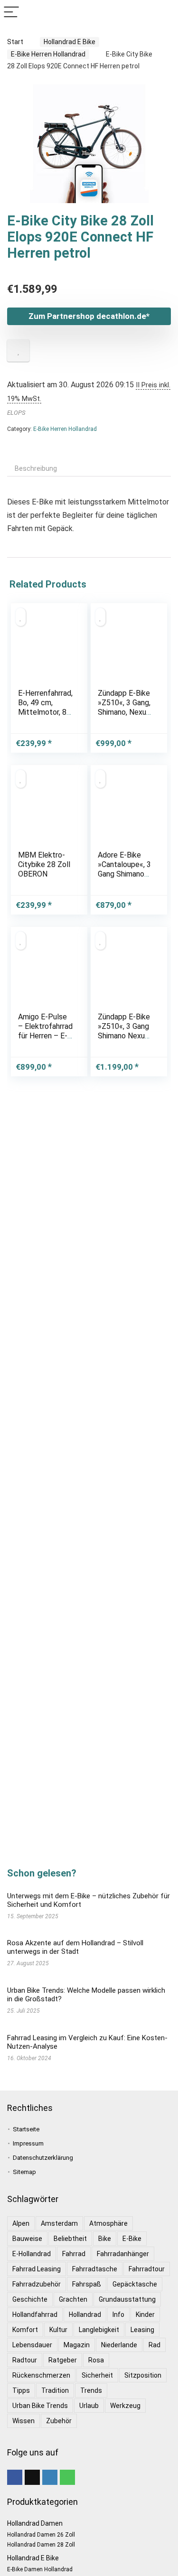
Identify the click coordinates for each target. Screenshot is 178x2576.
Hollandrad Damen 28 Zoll (41, 2545)
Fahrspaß (87, 2284)
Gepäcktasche (135, 2284)
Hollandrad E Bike (70, 42)
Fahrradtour (147, 2269)
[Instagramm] (50, 2477)
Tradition (55, 2390)
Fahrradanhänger (123, 2254)
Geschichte (30, 2299)
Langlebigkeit (99, 2330)
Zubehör (59, 2421)
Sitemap (24, 2172)
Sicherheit (97, 2375)
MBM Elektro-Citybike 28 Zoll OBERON (44, 864)
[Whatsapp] (67, 2477)
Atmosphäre (108, 2223)
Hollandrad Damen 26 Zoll (41, 2535)
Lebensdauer (32, 2345)
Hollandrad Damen (35, 2523)
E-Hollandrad (32, 2254)
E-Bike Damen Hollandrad (40, 2569)
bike (105, 2239)
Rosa (96, 2360)
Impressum (28, 2143)
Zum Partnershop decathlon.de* (89, 316)
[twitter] (32, 2477)
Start (15, 42)
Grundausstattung (127, 2299)
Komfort (25, 2330)
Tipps (21, 2390)
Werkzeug (125, 2406)
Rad (155, 2345)
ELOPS (16, 413)
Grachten (73, 2299)
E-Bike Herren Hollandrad (48, 54)
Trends (91, 2390)
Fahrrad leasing (37, 2269)
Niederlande (119, 2345)
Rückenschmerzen (41, 2375)
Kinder (145, 2315)
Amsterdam (59, 2223)
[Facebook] (15, 2477)
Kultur (58, 2330)
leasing (142, 2330)
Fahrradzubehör (37, 2284)
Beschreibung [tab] (36, 468)
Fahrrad (74, 2254)
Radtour (25, 2360)
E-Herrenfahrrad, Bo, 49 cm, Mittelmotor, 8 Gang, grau (45, 707)
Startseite (26, 2129)
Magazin (77, 2345)
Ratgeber (63, 2360)
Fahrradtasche (95, 2269)
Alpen (21, 2223)
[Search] (163, 13)
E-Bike (132, 2239)
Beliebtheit (70, 2239)
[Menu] (11, 13)
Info (118, 2315)
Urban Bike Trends (40, 2406)
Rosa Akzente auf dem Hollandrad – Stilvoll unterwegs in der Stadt (75, 1947)
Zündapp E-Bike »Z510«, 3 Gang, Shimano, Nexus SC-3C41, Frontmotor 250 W (124, 717)
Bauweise (27, 2239)
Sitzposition (143, 2375)
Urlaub (89, 2406)
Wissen (23, 2421)
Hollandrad (85, 2315)
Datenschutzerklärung (43, 2158)
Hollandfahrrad (35, 2315)
